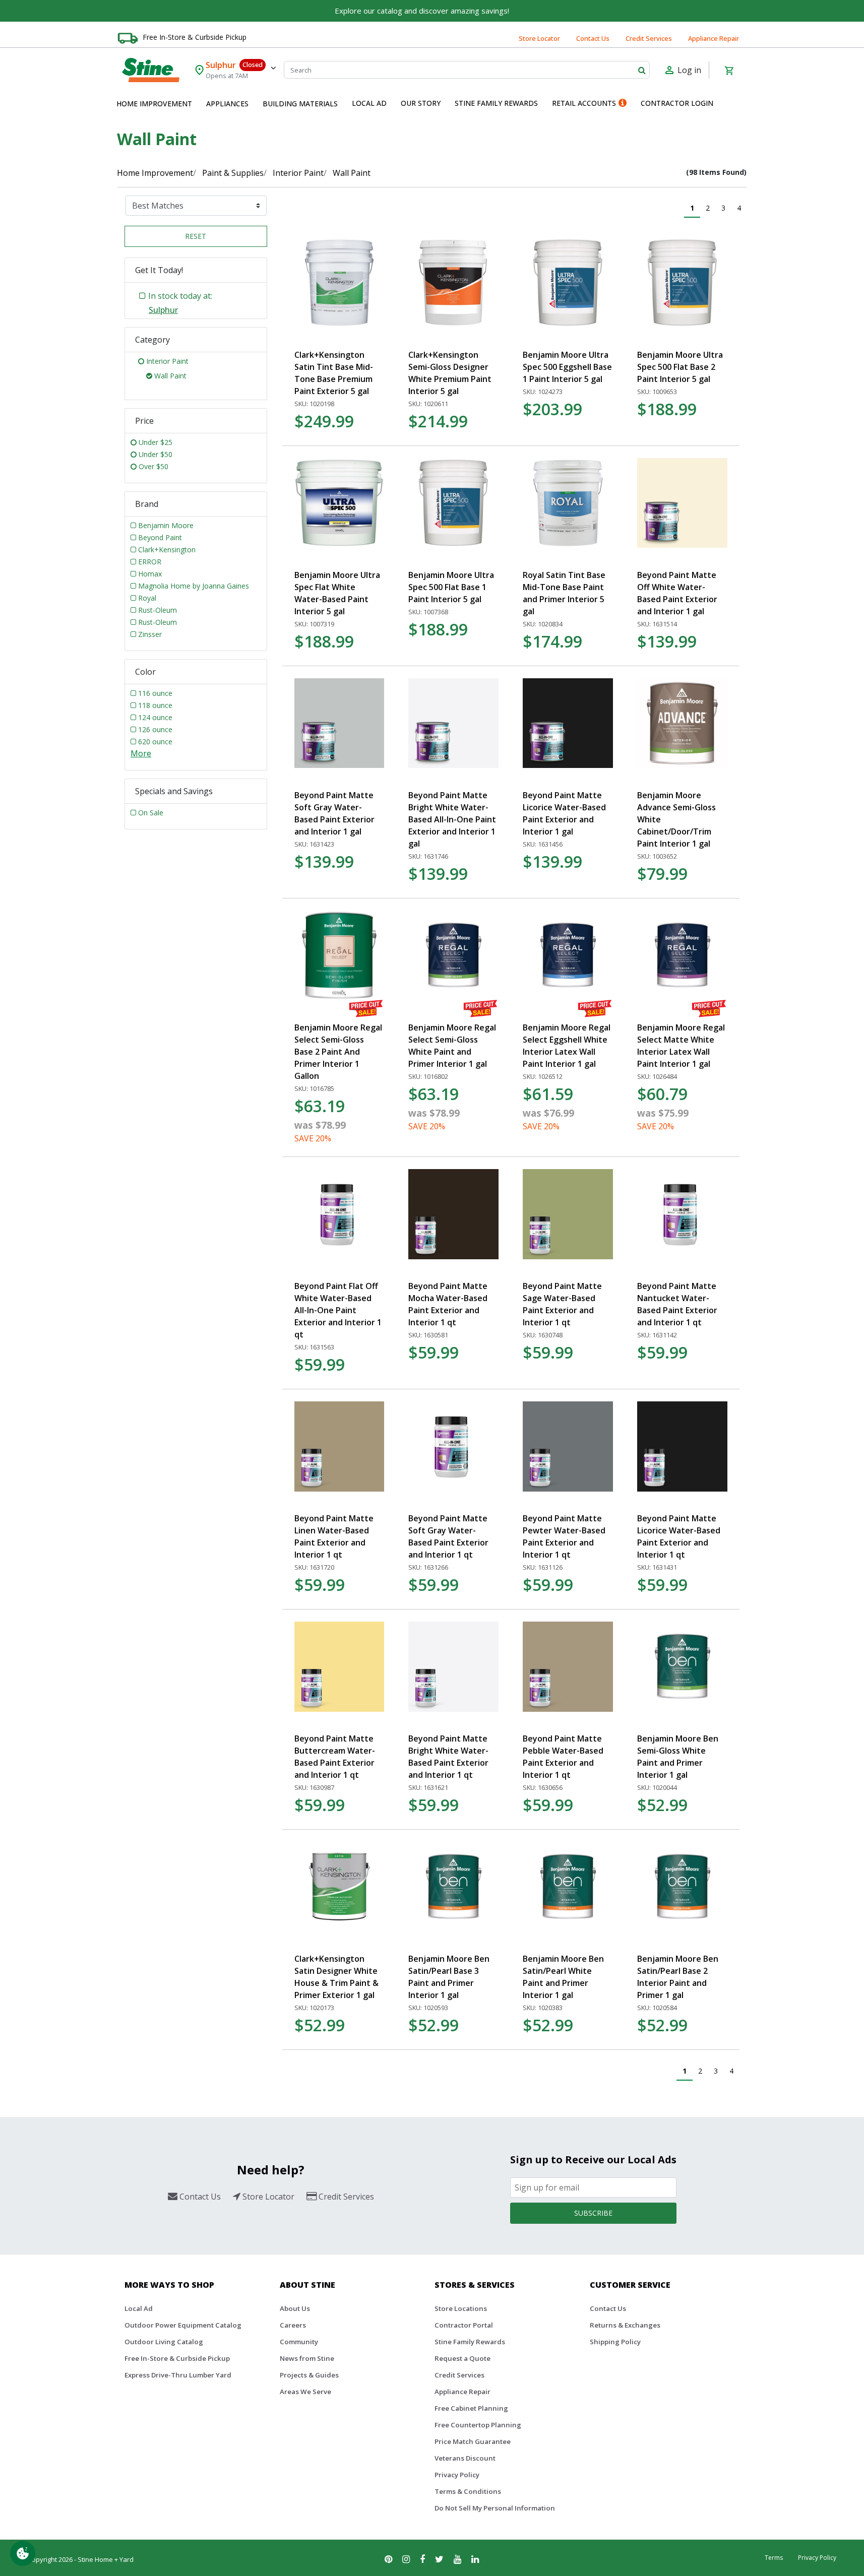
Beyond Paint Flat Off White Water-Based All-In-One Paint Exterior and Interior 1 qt (338, 1310)
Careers (293, 2325)
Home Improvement (155, 173)
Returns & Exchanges (625, 2325)
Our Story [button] (421, 103)
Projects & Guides (309, 2375)
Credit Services (649, 38)
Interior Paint (298, 173)
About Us (295, 2308)
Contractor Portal (464, 2325)
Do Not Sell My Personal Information (495, 2508)
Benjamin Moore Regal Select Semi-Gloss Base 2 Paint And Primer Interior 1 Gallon (338, 1052)
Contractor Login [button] (677, 103)
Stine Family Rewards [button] (496, 103)
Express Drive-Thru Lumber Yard (178, 2375)
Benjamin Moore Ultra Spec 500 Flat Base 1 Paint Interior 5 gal (451, 587)
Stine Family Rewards (470, 2342)
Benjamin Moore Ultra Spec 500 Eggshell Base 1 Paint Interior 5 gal (567, 367)
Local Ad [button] (369, 103)
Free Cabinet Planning (471, 2408)
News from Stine (307, 2358)
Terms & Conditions (468, 2491)
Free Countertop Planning (478, 2425)
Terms (774, 2558)
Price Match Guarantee (473, 2441)
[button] (154, 104)
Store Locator (539, 38)
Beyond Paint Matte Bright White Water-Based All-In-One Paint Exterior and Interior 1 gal (452, 819)
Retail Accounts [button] (584, 103)
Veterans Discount (465, 2458)
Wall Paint (352, 173)
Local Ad (139, 2308)
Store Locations (461, 2308)
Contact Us (593, 38)
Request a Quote (462, 2358)
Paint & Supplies (233, 173)
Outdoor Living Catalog (164, 2342)
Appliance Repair (714, 38)
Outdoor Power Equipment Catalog (183, 2325)
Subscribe (593, 2213)
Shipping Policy (615, 2342)
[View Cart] (729, 70)
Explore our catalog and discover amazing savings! (422, 11)
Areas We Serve (305, 2392)
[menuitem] (154, 104)
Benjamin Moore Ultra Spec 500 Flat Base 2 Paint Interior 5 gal (680, 367)
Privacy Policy (457, 2475)
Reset (196, 236)
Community (299, 2342)
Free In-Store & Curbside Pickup (195, 37)
